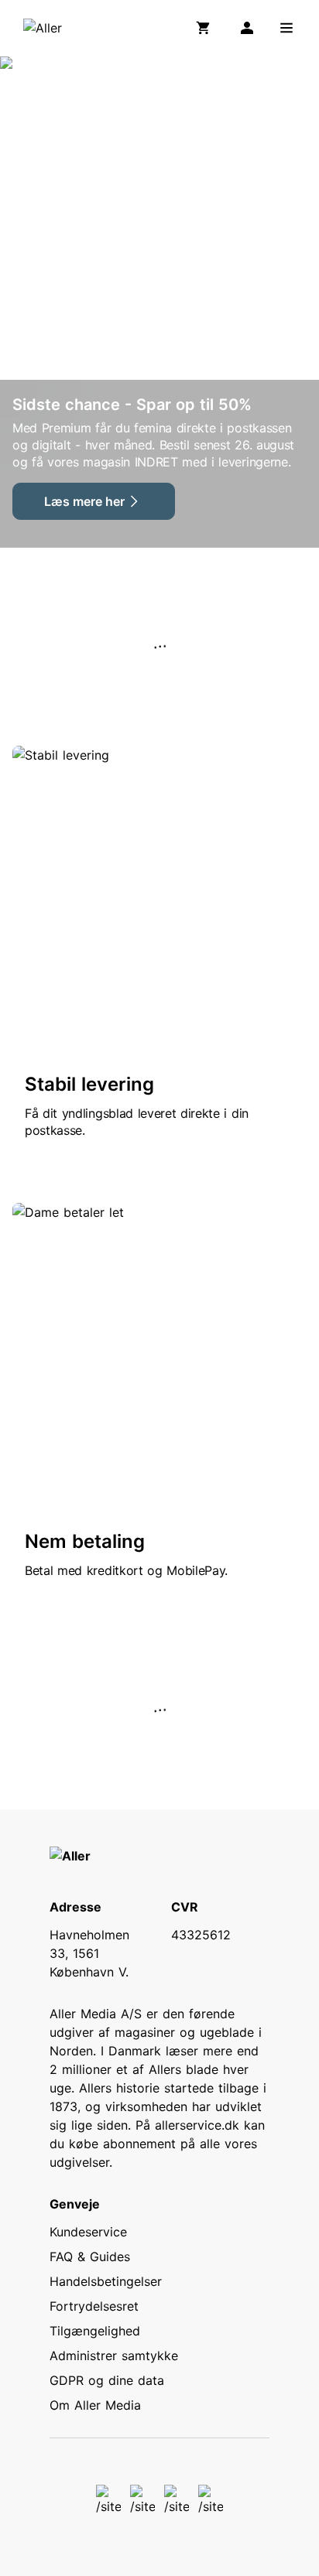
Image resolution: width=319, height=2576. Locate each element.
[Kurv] (207, 28)
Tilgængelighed (95, 2331)
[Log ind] (247, 28)
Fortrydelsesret (94, 2306)
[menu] (286, 28)
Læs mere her (84, 501)
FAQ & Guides (90, 2257)
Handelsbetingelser (106, 2281)
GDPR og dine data (107, 2380)
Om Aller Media (95, 2405)
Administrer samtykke (114, 2356)
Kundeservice (88, 2232)
